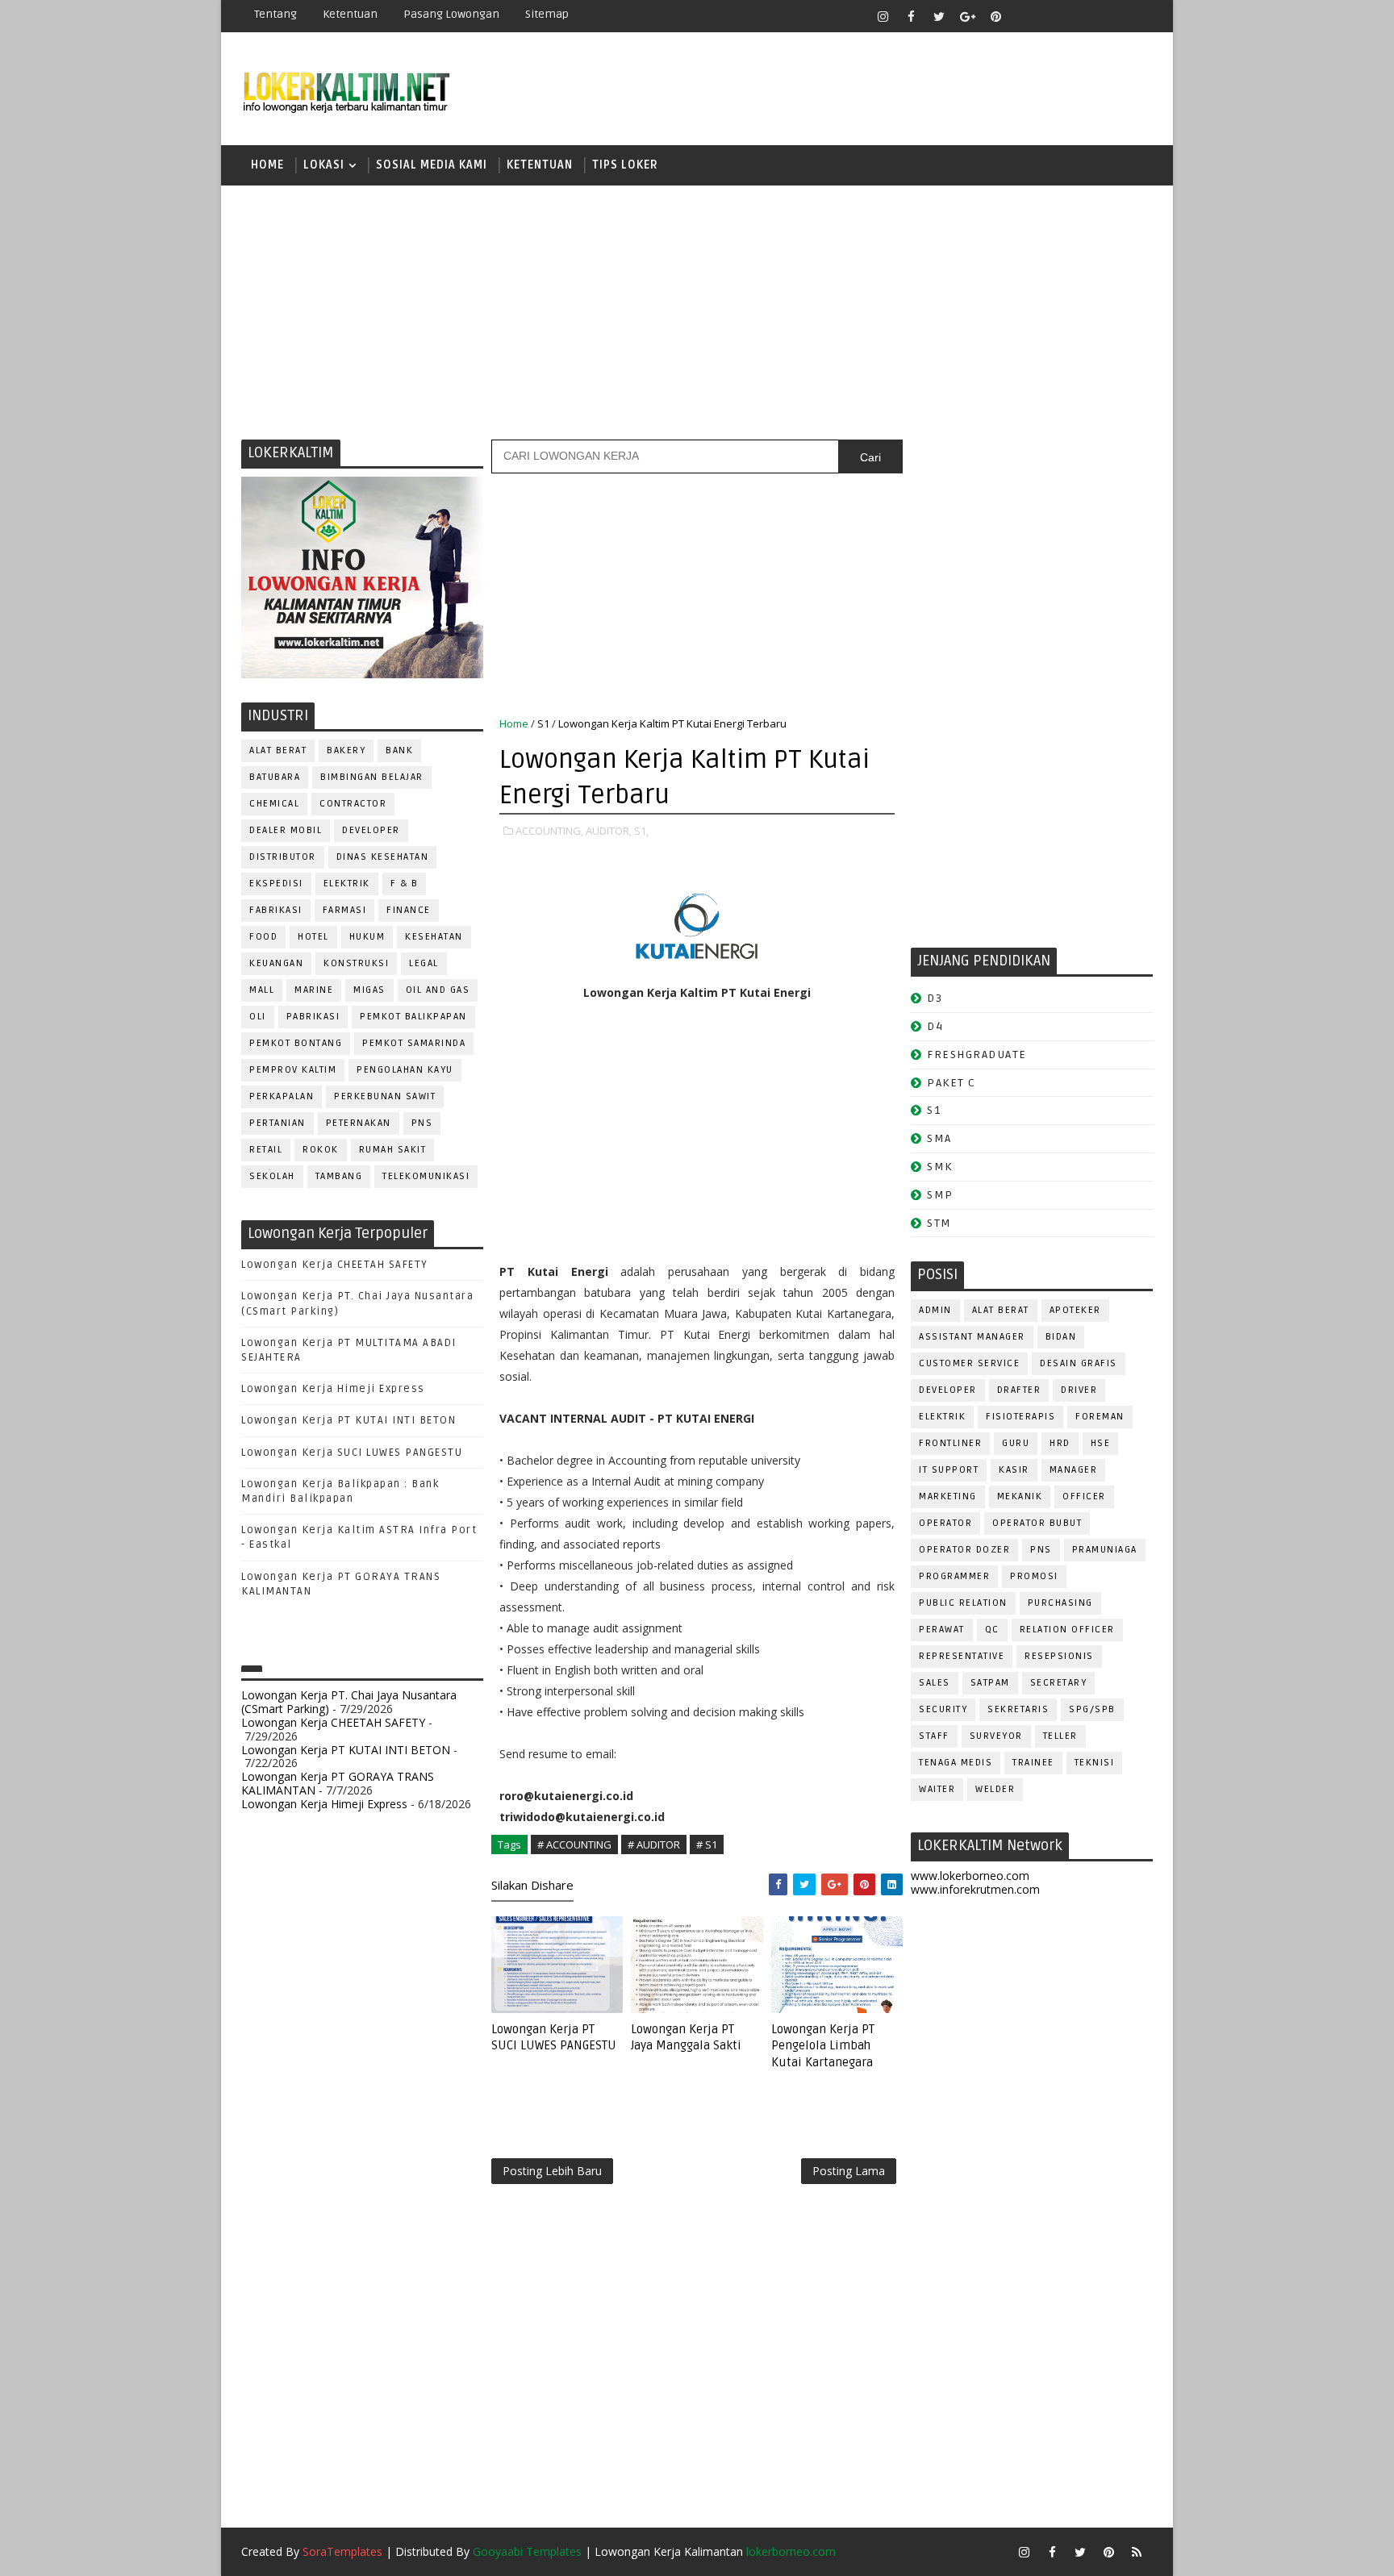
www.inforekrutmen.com (975, 1889)
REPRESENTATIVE (962, 1656)
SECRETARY (1059, 1683)
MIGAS (369, 990)
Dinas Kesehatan (383, 857)
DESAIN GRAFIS (1079, 1363)
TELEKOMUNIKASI (426, 1176)
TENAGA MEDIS (956, 1763)
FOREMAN (1100, 1417)
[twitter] (939, 16)
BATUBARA (275, 777)
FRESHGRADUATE (977, 1055)
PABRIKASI (313, 1017)
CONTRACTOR (353, 804)
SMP (940, 1195)
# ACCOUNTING (574, 1844)
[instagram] (883, 16)
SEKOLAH (272, 1176)
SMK (940, 1167)
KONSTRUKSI (356, 963)
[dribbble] (1052, 16)
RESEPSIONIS (1059, 1656)
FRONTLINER (950, 1443)
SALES (935, 1683)
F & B (405, 884)
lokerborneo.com (791, 2551)
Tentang (275, 14)
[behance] (1108, 16)
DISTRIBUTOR (283, 857)
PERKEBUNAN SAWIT (385, 1096)
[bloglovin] (1024, 16)
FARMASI (345, 910)
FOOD (263, 937)
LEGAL (424, 963)
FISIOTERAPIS (1020, 1417)
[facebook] (911, 16)
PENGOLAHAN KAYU (405, 1070)
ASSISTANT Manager (972, 1337)
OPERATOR (945, 1523)
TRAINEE (1033, 1763)
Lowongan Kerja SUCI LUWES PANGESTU (352, 1453)
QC (992, 1630)
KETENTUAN (540, 165)
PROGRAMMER (954, 1576)
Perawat (942, 1630)
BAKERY (346, 750)
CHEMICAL (274, 804)
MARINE (314, 990)
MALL (262, 990)
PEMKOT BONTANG (296, 1043)
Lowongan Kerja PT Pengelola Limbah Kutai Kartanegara (823, 2046)
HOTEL (313, 937)
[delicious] (1137, 16)
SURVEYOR (996, 1736)
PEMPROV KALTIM (293, 1070)
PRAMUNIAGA (1105, 1550)
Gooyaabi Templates (527, 2551)
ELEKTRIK (347, 884)
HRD (1060, 1443)
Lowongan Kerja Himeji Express (333, 1389)
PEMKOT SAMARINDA (414, 1043)
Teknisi (1095, 1763)
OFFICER (1084, 1496)
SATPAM (990, 1683)
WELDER (995, 1789)
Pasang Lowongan (451, 14)
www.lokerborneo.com (970, 1876)
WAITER (937, 1789)
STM (939, 1223)
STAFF (934, 1736)
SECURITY (943, 1709)
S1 (543, 723)
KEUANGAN (276, 963)
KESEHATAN (434, 937)
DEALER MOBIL (286, 830)
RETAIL (266, 1150)
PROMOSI (1034, 1576)
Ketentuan (350, 14)
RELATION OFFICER (1067, 1630)
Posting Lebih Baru (552, 2171)
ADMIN (935, 1310)
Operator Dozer (964, 1550)
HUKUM (367, 937)
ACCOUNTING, (549, 831)
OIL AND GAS (438, 990)
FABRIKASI (276, 910)
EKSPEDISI (276, 884)
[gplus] (967, 16)
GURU (1016, 1443)
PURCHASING (1060, 1603)
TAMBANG (339, 1176)
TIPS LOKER (625, 165)
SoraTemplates (342, 2551)
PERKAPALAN (282, 1096)
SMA (939, 1138)
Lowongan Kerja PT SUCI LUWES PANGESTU (554, 2037)
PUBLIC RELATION (963, 1603)
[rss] (1080, 16)
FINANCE (409, 910)
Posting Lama (849, 2171)
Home (267, 165)
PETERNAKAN (359, 1123)
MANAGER (1074, 1470)
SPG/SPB (1092, 1709)
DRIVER (1079, 1390)
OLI (258, 1017)
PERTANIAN (278, 1123)
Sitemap (547, 14)
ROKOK (321, 1150)
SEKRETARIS (1018, 1709)
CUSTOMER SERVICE (969, 1363)
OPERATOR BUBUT (1037, 1523)
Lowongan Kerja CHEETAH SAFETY (335, 1265)
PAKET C (952, 1083)
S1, (641, 831)
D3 (935, 998)
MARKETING (948, 1496)
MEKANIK (1020, 1496)
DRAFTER (1019, 1390)
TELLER (1060, 1736)
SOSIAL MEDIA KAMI (432, 165)
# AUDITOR (654, 1844)
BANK (399, 750)
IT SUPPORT (949, 1470)
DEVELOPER (371, 830)
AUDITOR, (609, 831)
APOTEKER (1075, 1310)
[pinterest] (995, 16)
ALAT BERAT (278, 750)
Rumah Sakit (393, 1150)
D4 (935, 1026)
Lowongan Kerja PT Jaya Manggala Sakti (686, 2037)
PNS (422, 1123)
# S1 (707, 1844)
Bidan (1061, 1337)
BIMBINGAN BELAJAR (372, 777)
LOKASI (324, 165)
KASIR (1014, 1470)
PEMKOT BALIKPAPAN (413, 1017)
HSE (1101, 1443)
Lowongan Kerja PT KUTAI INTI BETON (348, 1420)
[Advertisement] (697, 311)
